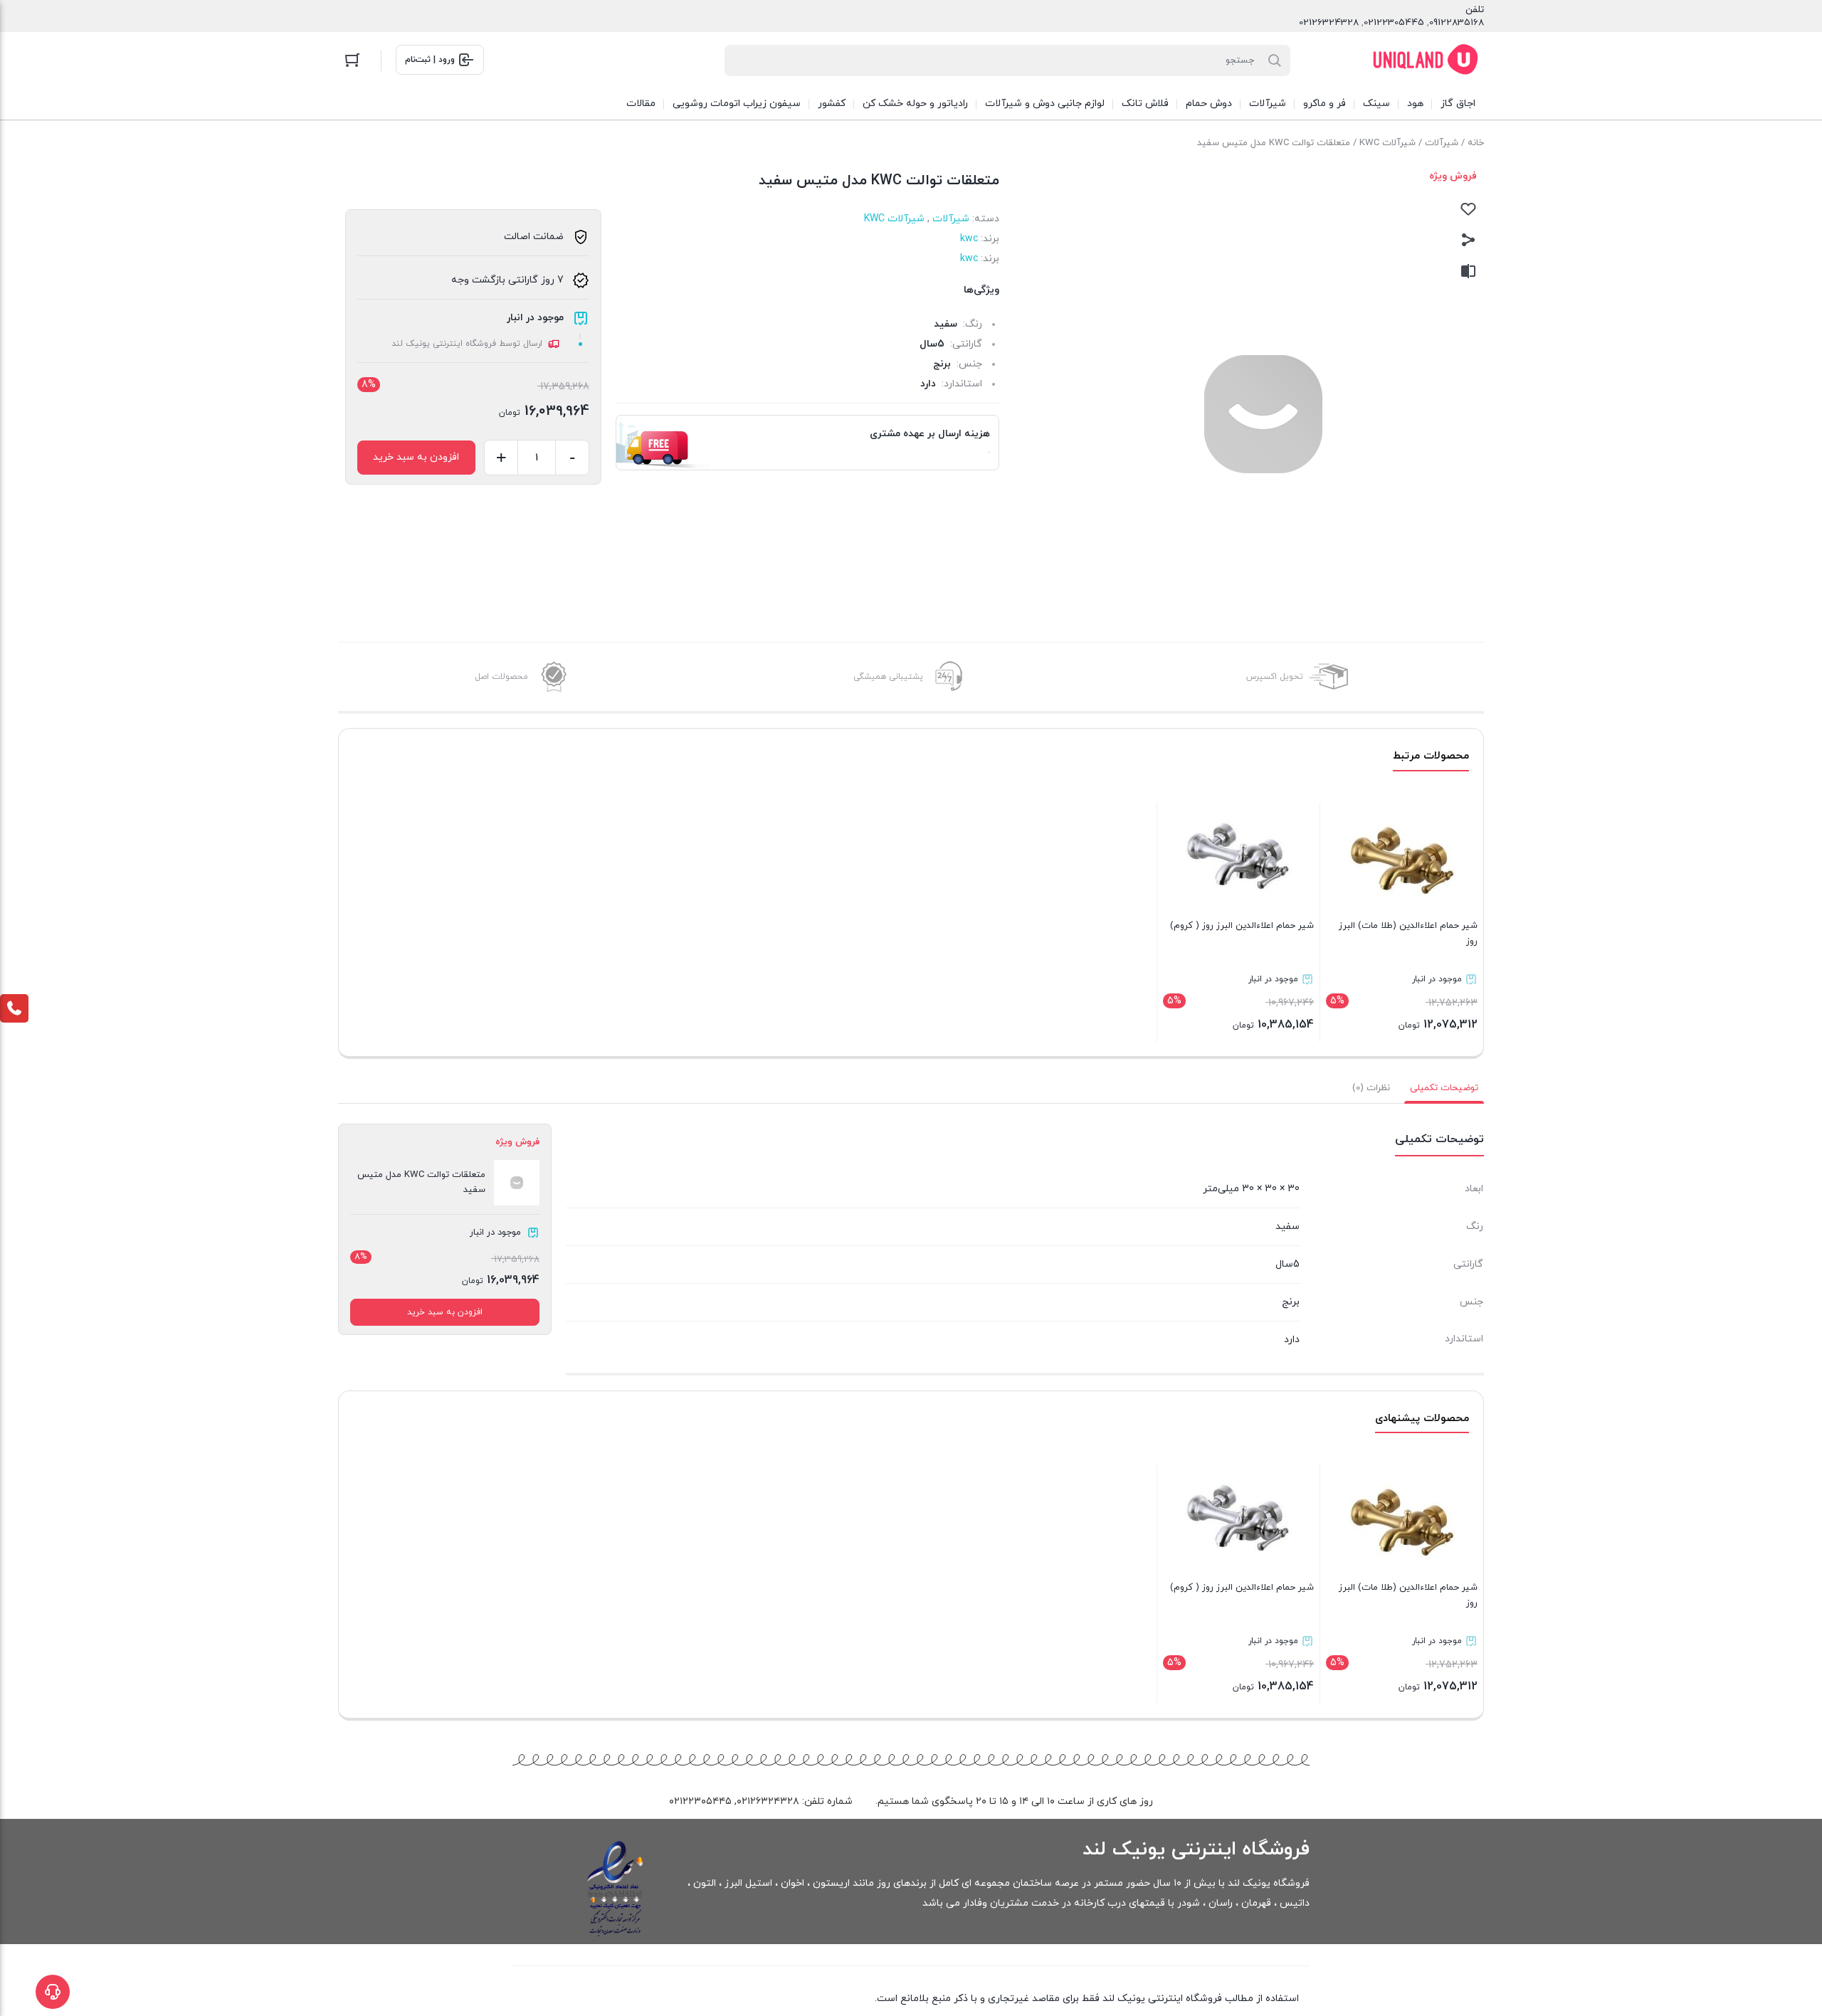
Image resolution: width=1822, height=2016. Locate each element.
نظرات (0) (1371, 1088)
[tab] (1444, 1088)
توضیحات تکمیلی (1444, 1088)
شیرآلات (1442, 143)
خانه (1476, 143)
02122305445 (1394, 23)
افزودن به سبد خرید (416, 457)
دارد (928, 384)
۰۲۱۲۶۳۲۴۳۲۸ (768, 1801)
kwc (969, 239)
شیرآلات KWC (1387, 143)
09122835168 (1457, 23)
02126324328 (1329, 23)
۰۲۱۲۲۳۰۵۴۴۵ (700, 1801)
